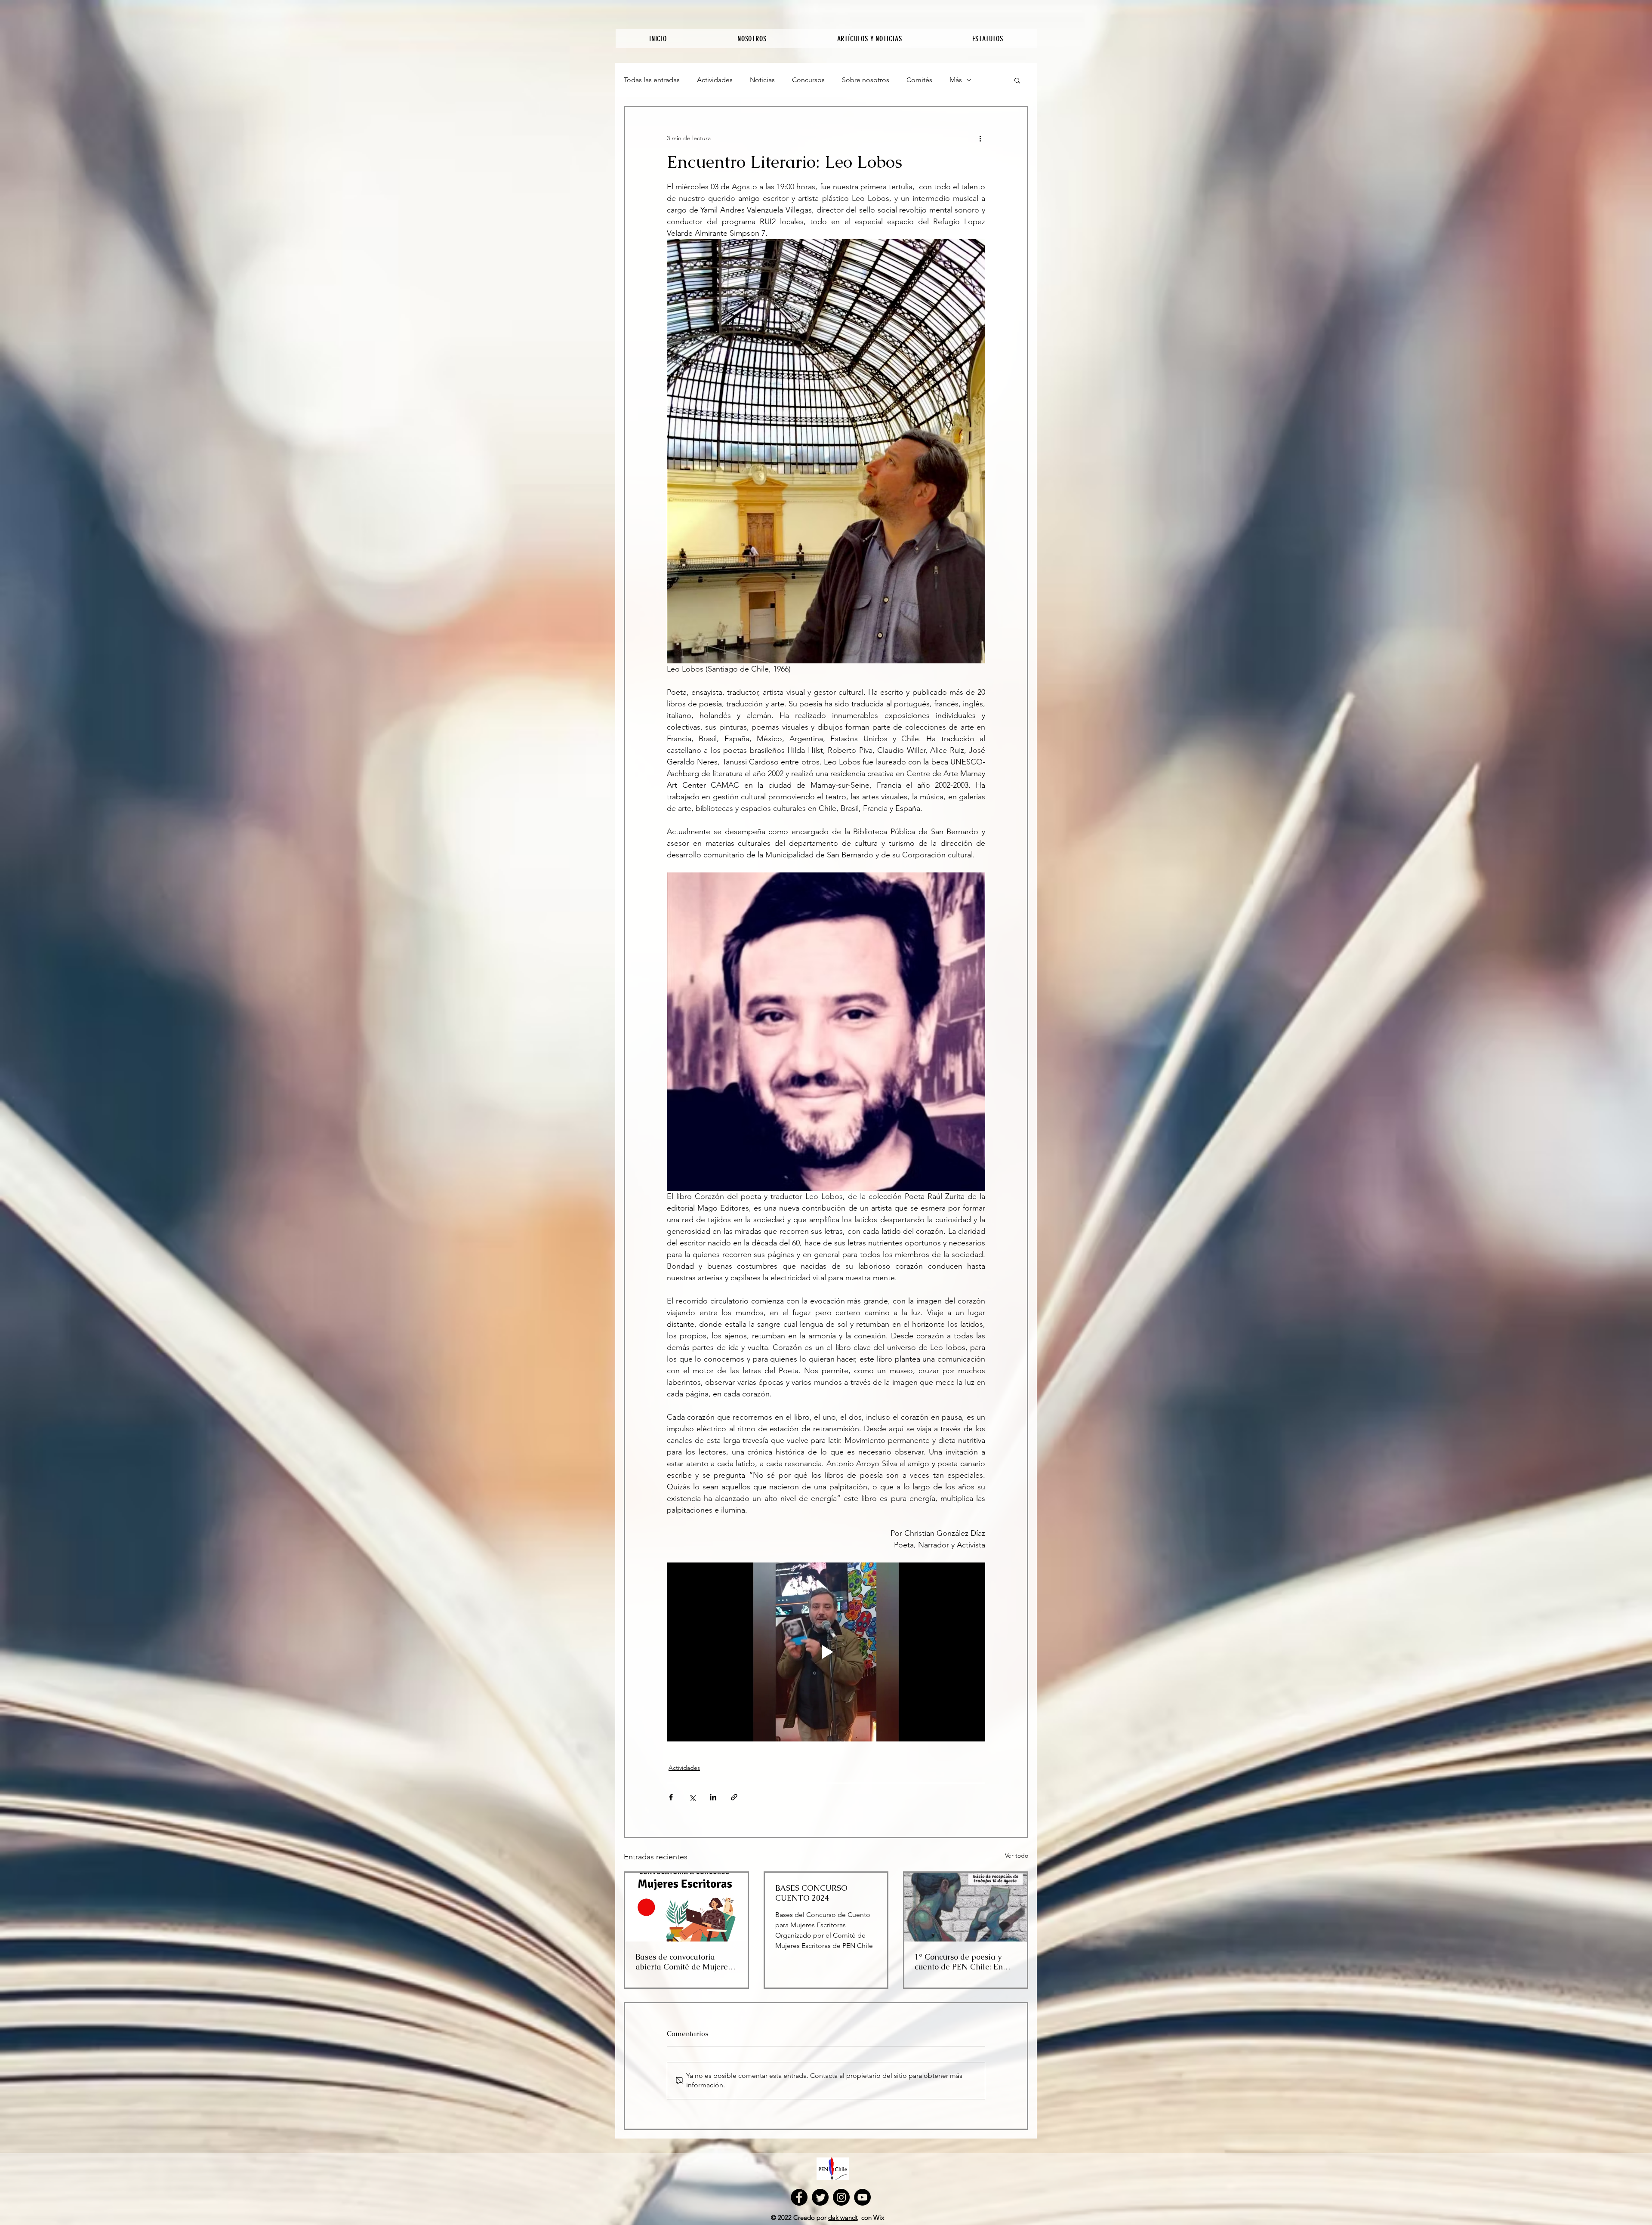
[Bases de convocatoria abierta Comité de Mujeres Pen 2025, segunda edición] (686, 1907)
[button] (1017, 80)
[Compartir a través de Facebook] (671, 1797)
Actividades (715, 80)
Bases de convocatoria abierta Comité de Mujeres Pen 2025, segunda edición (683, 1962)
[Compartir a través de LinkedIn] (713, 1797)
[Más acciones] (980, 138)
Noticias (762, 80)
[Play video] (826, 1652)
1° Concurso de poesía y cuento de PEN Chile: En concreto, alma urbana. (959, 1962)
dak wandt (843, 2217)
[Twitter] (820, 2197)
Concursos (808, 80)
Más (956, 80)
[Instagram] (841, 2197)
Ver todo (1017, 1855)
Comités (919, 80)
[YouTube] (862, 2197)
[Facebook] (799, 2197)
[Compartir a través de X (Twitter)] (692, 1797)
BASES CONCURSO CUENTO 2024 (811, 1893)
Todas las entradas (652, 80)
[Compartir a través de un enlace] (734, 1797)
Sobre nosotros (866, 80)
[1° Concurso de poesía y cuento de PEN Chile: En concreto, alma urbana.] (966, 1907)
